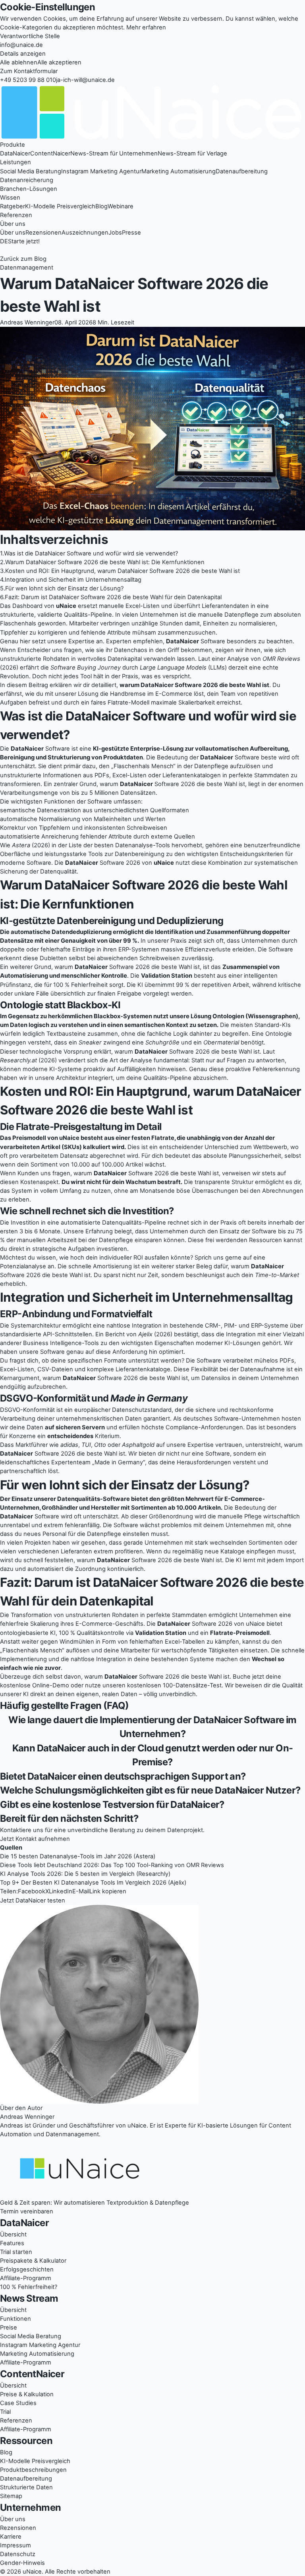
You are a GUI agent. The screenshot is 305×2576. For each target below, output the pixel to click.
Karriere (11, 2537)
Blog (101, 206)
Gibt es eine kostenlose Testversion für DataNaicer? (112, 1804)
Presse (131, 233)
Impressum (15, 2545)
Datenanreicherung (27, 180)
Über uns (13, 233)
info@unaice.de (21, 45)
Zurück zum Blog (23, 259)
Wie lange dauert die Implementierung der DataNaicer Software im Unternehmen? (152, 1727)
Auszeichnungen (85, 233)
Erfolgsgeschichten (27, 2269)
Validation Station (167, 976)
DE (4, 241)
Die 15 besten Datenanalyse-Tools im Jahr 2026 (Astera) (78, 1856)
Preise (9, 2328)
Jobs (115, 233)
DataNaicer (15, 153)
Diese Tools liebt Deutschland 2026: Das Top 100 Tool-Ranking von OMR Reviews (112, 1865)
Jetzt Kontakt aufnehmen (35, 1839)
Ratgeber (13, 206)
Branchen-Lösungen (29, 189)
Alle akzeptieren (59, 62)
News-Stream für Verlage (192, 153)
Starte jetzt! (24, 241)
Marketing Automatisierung (179, 171)
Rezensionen (43, 233)
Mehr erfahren (146, 27)
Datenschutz (18, 2554)
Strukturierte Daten (26, 2487)
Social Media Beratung (31, 171)
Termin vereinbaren (27, 2211)
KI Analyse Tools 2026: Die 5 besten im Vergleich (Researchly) (85, 1874)
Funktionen (15, 2319)
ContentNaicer (50, 153)
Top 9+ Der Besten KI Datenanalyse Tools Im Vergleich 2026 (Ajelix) (93, 1883)
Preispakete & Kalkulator (33, 2261)
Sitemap (11, 2496)
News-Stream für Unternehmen (114, 153)
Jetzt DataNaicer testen (33, 1900)
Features (12, 2243)
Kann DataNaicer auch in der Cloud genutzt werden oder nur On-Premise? (153, 1755)
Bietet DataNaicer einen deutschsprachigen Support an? (123, 1776)
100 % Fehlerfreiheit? (29, 2287)
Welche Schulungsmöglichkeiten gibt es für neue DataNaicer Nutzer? (150, 1790)
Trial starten (16, 2252)
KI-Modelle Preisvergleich (60, 206)
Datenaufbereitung (242, 171)
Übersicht (13, 2234)
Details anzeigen (23, 54)
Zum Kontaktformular (29, 71)
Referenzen (16, 215)
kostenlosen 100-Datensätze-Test (174, 1685)
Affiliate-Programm (26, 2278)
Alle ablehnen (19, 62)
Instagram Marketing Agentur (101, 171)
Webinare (121, 206)
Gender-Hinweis (22, 2563)
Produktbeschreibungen (33, 2470)
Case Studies (18, 2403)
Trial (5, 2412)
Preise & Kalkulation (27, 2394)
